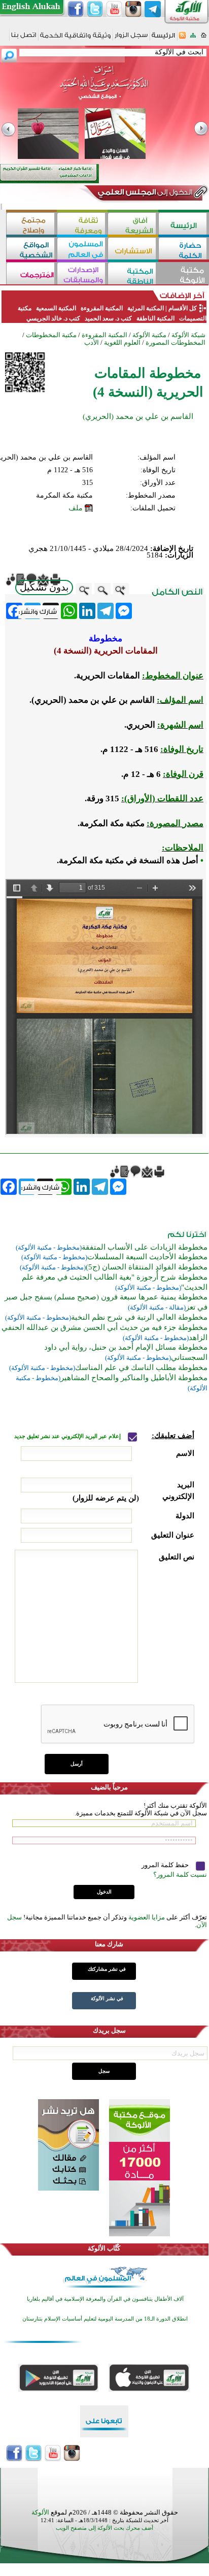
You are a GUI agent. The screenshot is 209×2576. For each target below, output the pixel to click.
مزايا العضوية (147, 1917)
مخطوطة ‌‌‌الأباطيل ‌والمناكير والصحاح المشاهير (134, 1378)
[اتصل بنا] (24, 38)
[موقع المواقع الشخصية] (31, 250)
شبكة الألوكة (188, 335)
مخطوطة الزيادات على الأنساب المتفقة (145, 1247)
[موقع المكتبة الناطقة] (133, 274)
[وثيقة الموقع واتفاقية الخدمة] (75, 39)
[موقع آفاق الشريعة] (133, 225)
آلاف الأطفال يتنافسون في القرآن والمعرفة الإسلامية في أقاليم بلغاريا (105, 2299)
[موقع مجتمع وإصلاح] (31, 225)
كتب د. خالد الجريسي (53, 318)
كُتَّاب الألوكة (104, 2248)
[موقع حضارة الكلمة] (184, 250)
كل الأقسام (183, 308)
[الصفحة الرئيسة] (204, 38)
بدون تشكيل (44, 587)
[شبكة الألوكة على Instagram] (133, 9)
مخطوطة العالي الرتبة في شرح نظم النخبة (139, 1317)
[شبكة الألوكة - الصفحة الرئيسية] (163, 39)
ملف (76, 508)
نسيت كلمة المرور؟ (180, 1874)
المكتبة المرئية (145, 308)
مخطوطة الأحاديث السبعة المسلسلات (147, 1257)
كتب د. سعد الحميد (108, 318)
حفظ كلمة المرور (166, 1865)
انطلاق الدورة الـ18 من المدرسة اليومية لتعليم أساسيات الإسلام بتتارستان (105, 2319)
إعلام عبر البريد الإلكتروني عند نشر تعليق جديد (68, 1436)
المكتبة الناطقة (155, 318)
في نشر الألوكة (107, 1998)
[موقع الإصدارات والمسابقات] (82, 274)
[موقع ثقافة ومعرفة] (82, 225)
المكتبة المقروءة (102, 308)
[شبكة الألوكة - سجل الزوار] (131, 38)
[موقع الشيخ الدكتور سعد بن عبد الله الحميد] (104, 88)
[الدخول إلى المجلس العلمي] (144, 194)
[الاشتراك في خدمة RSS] (182, 38)
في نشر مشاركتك (107, 1969)
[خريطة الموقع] (193, 38)
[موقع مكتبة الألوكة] (184, 274)
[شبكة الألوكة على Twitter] (95, 9)
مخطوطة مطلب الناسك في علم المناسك (141, 1367)
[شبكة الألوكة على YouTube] (114, 9)
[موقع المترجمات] (31, 274)
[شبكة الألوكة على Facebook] (76, 9)
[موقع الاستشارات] (133, 250)
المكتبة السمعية (56, 308)
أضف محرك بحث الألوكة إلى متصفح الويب (104, 2528)
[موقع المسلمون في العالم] (82, 250)
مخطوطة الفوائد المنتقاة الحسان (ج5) (147, 1267)
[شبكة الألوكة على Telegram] (153, 9)
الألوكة (40, 2512)
